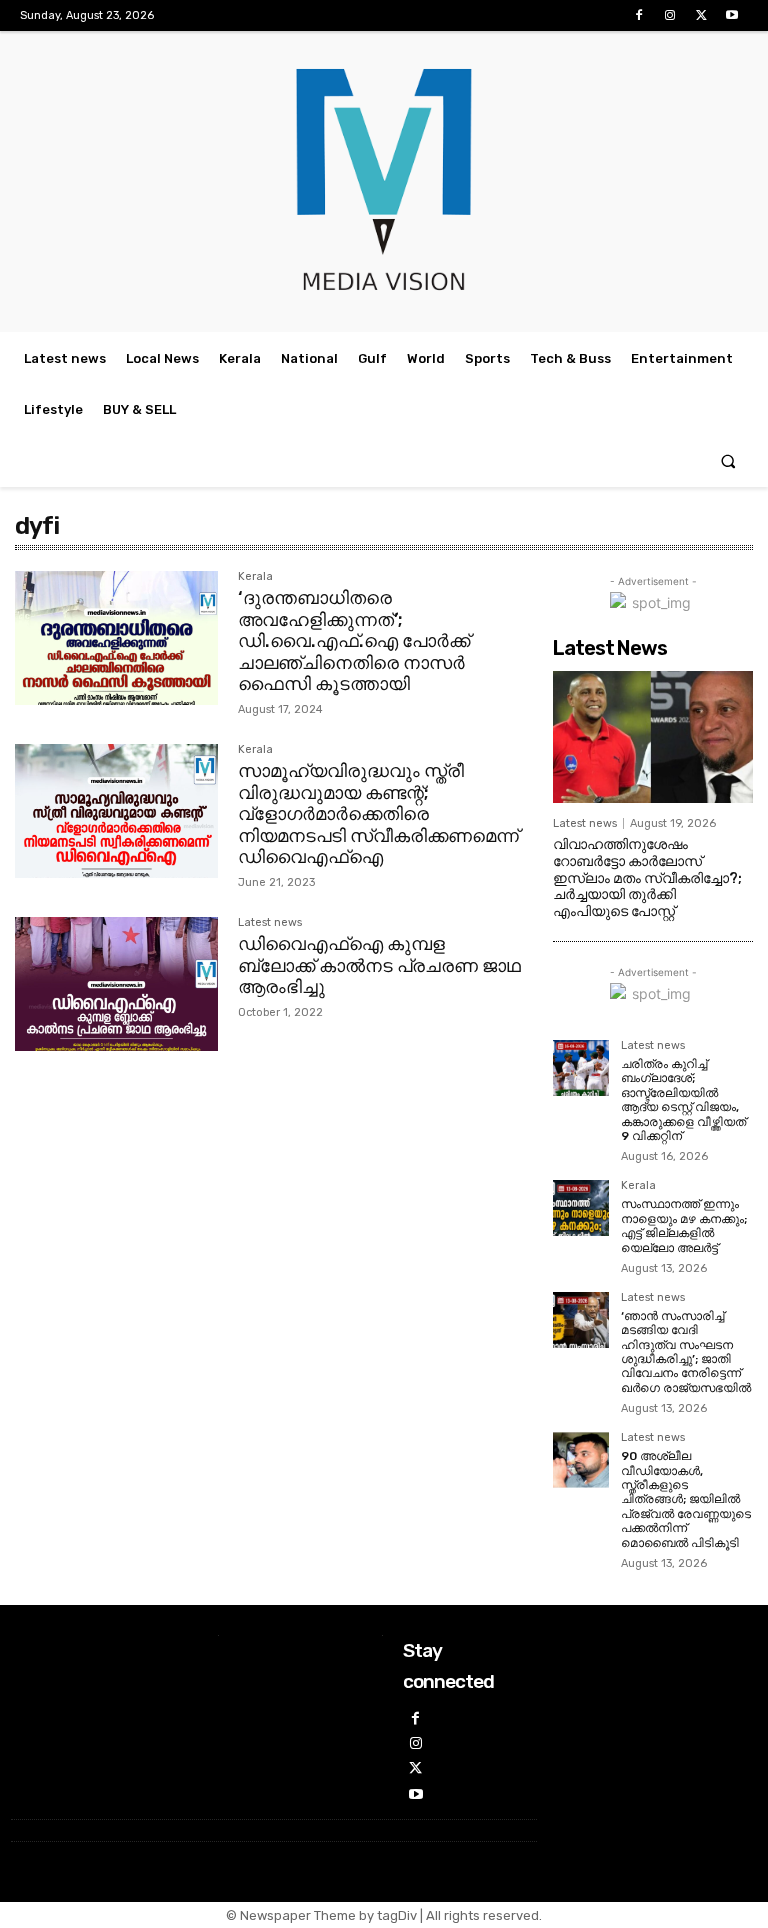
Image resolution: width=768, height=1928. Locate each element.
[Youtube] (732, 15)
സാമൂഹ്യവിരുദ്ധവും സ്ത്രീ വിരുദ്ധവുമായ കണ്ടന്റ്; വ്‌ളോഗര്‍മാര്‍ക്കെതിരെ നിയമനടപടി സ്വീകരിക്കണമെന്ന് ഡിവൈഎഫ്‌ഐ (378, 814)
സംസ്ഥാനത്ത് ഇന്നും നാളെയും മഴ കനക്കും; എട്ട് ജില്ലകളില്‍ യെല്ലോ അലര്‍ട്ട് (684, 1225)
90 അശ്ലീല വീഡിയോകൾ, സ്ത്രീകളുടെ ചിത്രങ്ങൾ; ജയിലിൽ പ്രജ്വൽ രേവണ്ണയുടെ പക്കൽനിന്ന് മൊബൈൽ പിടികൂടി (686, 1499)
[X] (701, 15)
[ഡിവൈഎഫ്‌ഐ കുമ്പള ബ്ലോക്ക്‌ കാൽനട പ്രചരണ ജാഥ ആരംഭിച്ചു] (116, 984)
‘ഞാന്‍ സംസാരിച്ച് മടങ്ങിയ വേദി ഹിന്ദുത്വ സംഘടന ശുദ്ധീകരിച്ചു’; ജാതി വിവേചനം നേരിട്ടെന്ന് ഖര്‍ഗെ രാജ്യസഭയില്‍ (686, 1352)
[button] (728, 461)
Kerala (255, 577)
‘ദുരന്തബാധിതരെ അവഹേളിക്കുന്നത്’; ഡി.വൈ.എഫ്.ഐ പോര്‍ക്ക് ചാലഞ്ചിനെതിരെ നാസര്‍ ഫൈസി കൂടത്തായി (354, 641)
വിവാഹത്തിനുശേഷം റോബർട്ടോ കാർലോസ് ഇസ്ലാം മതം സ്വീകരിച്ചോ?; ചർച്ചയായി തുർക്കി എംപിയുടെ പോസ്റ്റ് (647, 878)
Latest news (270, 923)
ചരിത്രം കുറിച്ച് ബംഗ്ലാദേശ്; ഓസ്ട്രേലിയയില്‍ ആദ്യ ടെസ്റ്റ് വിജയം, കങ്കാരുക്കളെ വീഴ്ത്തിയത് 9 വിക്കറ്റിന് (683, 1100)
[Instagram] (669, 15)
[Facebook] (638, 15)
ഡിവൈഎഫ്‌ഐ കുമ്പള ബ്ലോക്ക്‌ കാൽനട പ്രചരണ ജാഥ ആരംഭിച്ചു (379, 965)
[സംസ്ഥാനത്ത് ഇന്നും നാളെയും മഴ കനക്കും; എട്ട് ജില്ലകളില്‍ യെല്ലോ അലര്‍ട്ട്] (581, 1208)
